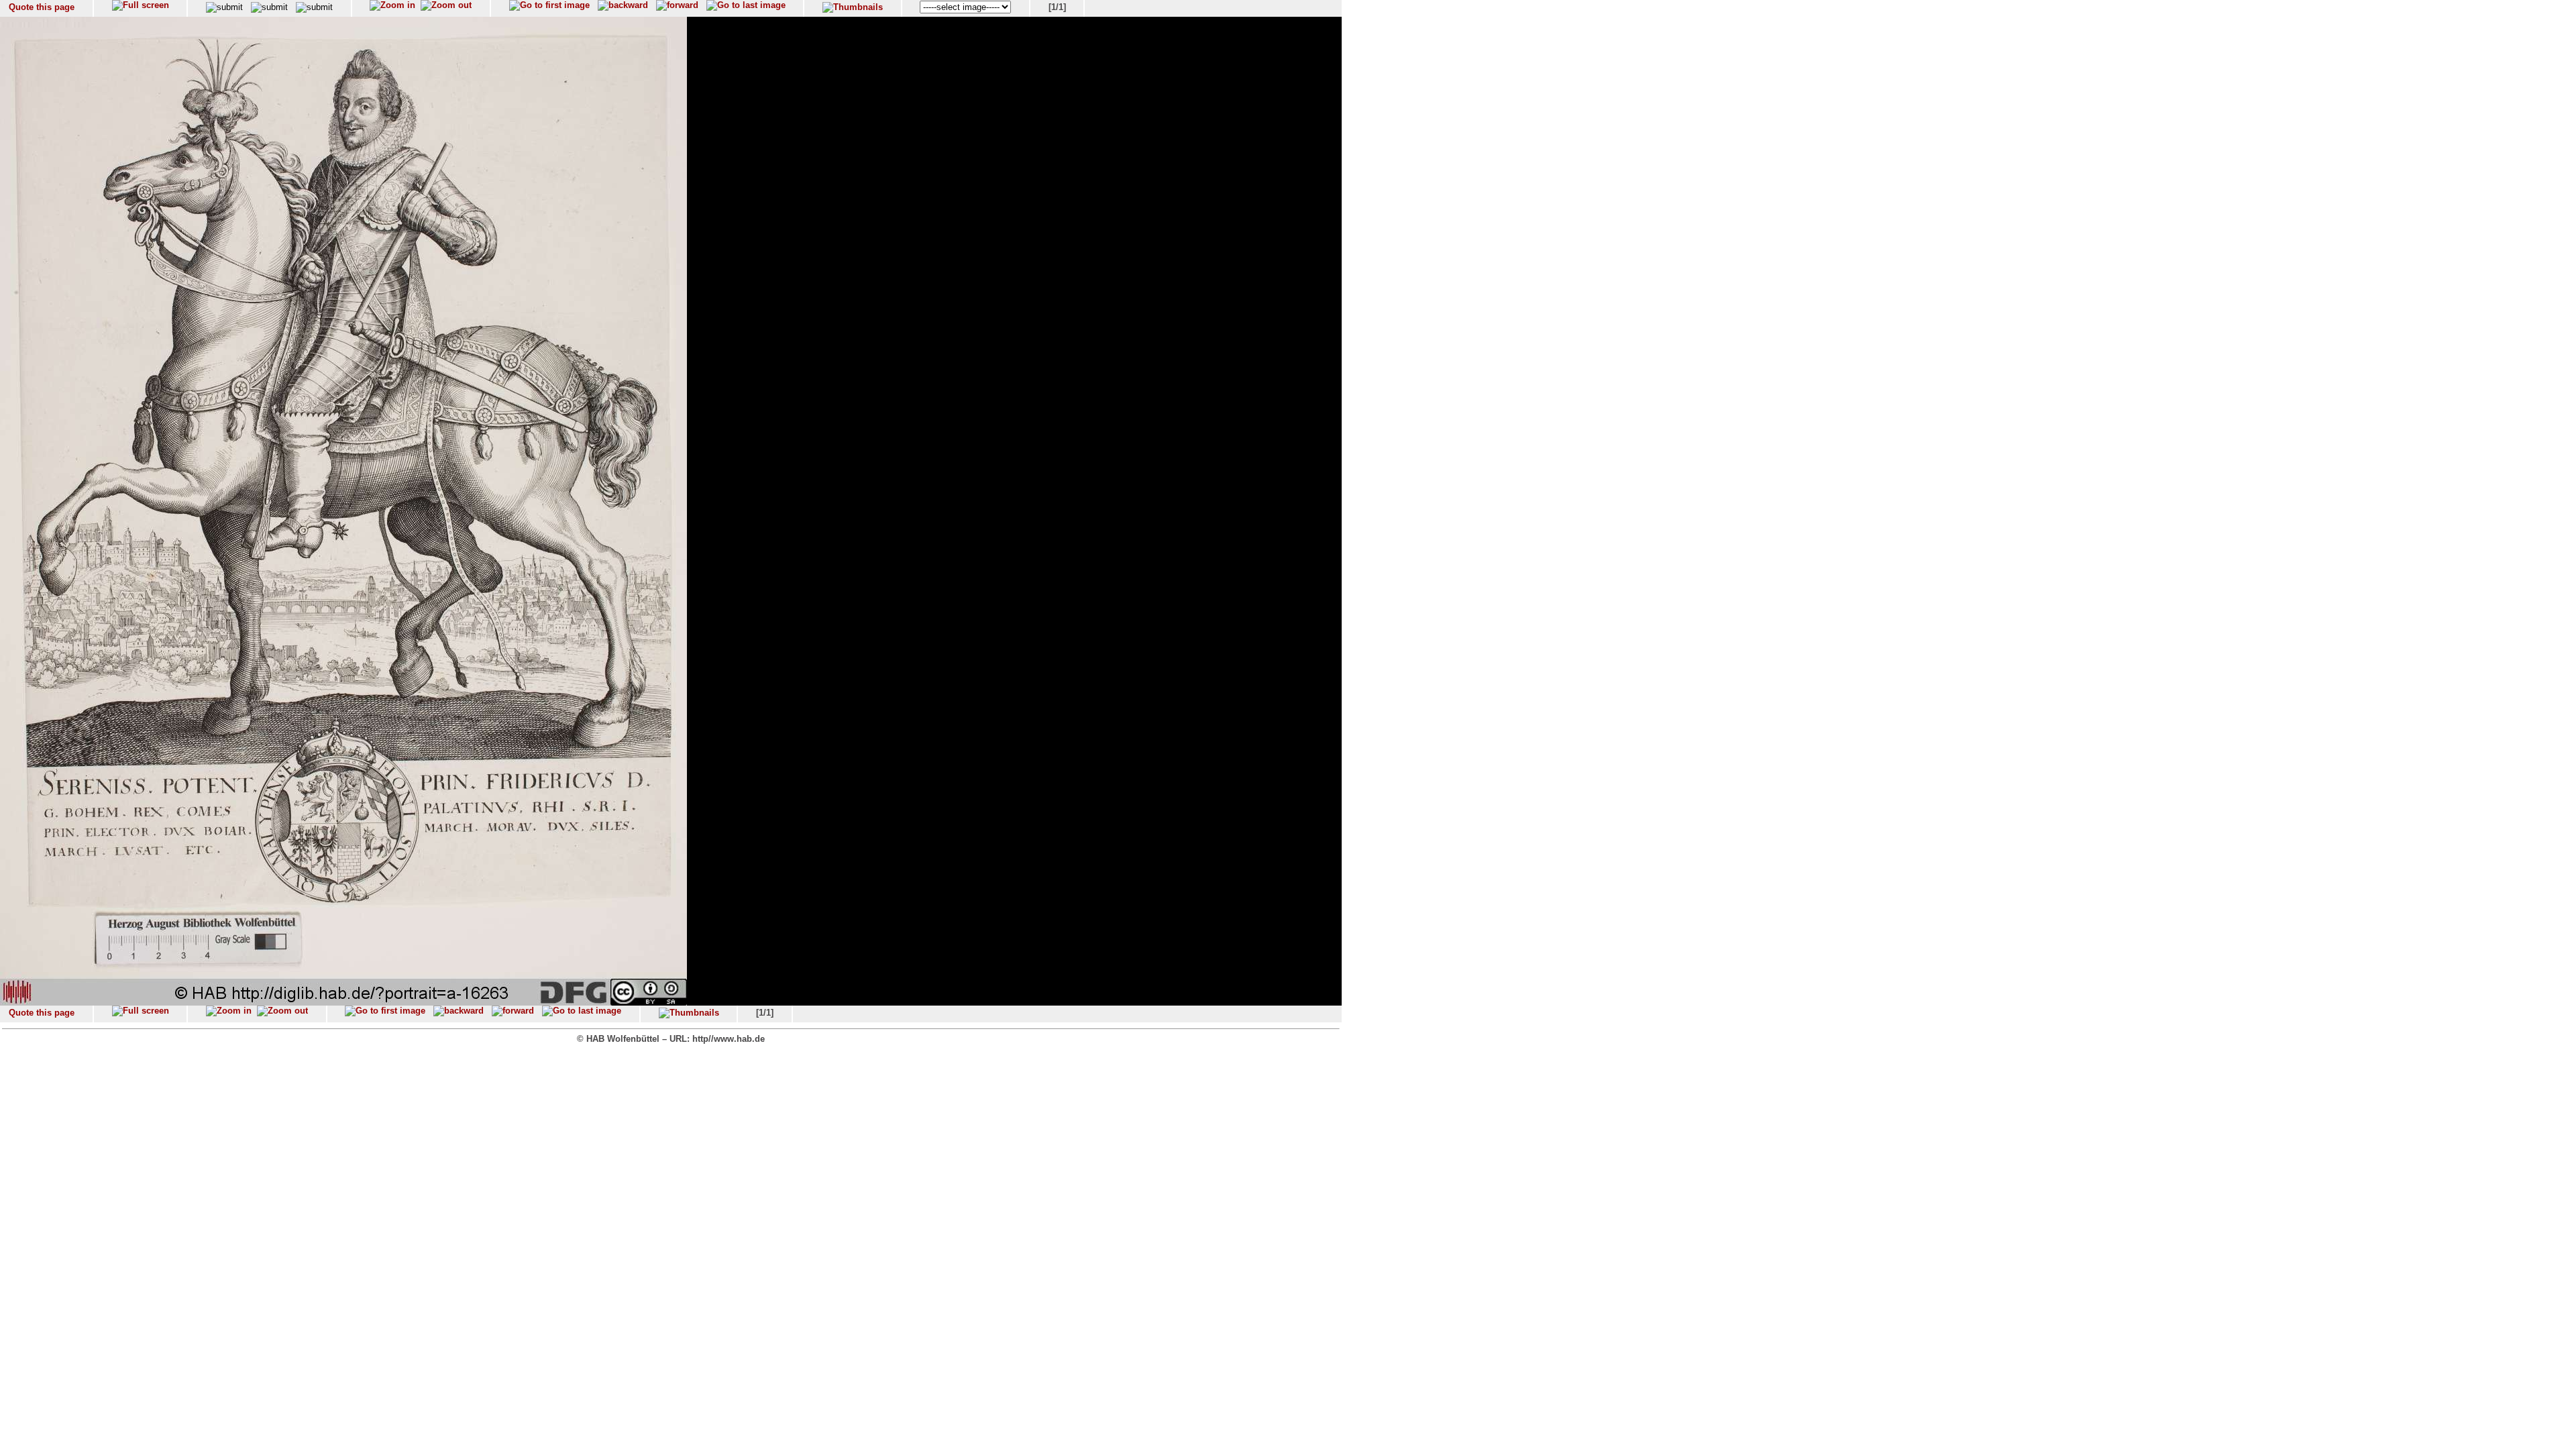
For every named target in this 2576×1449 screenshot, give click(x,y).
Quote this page (42, 7)
